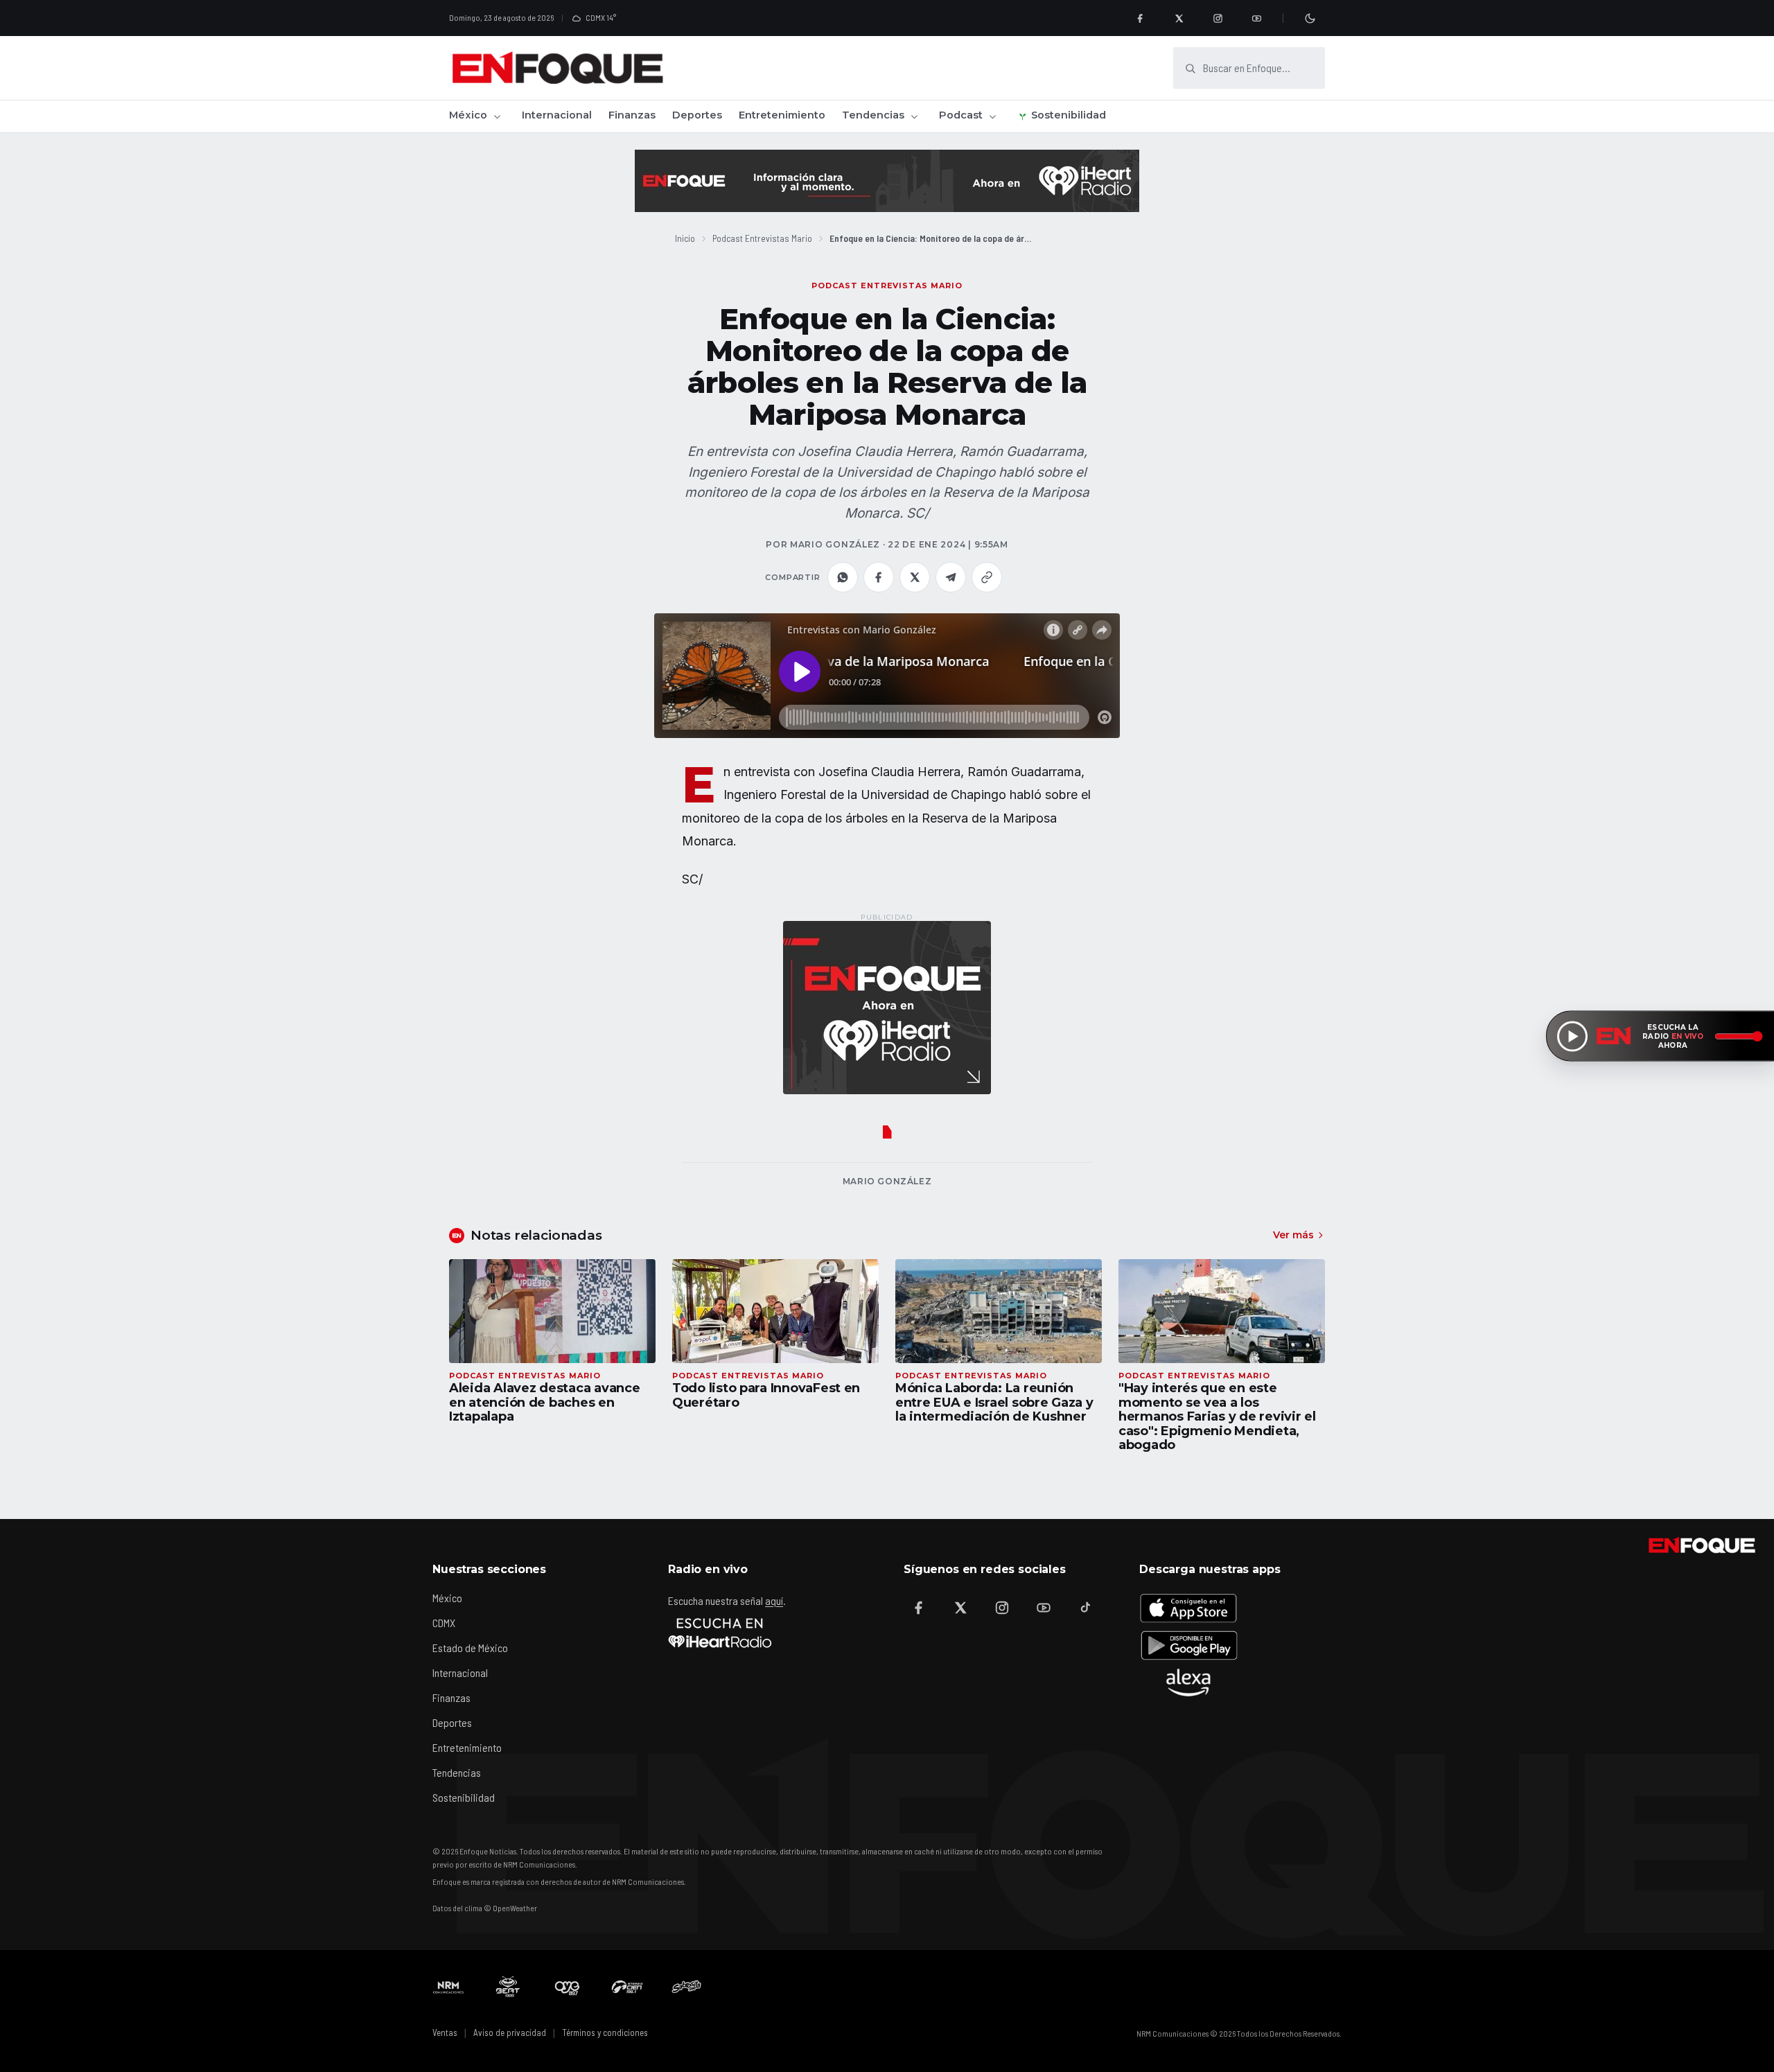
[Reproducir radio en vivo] (1572, 1036)
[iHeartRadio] (720, 1633)
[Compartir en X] (915, 577)
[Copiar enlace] (987, 577)
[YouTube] (1256, 18)
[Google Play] (1188, 1645)
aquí (774, 1600)
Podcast (961, 115)
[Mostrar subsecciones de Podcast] (992, 116)
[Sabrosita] (687, 1987)
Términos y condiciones (605, 2033)
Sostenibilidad (1069, 115)
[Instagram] (1218, 18)
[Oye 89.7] (568, 1987)
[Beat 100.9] (508, 1987)
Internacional (557, 115)
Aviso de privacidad (510, 2033)
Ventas (445, 2033)
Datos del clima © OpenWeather (485, 1908)
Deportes (697, 115)
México (468, 115)
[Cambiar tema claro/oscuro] (1310, 18)
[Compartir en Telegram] (951, 577)
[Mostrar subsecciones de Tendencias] (914, 116)
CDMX (444, 1623)
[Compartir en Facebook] (879, 577)
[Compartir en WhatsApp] (843, 577)
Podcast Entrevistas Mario (762, 238)
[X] (1179, 18)
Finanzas (632, 115)
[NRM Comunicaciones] (448, 1987)
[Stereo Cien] (627, 1987)
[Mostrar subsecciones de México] (497, 116)
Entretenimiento (782, 115)
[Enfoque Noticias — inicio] (557, 68)
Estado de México (470, 1648)
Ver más (1293, 1235)
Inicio (685, 238)
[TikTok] (1085, 1608)
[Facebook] (1140, 18)
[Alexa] (1188, 1683)
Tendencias (873, 115)
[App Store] (1188, 1608)
